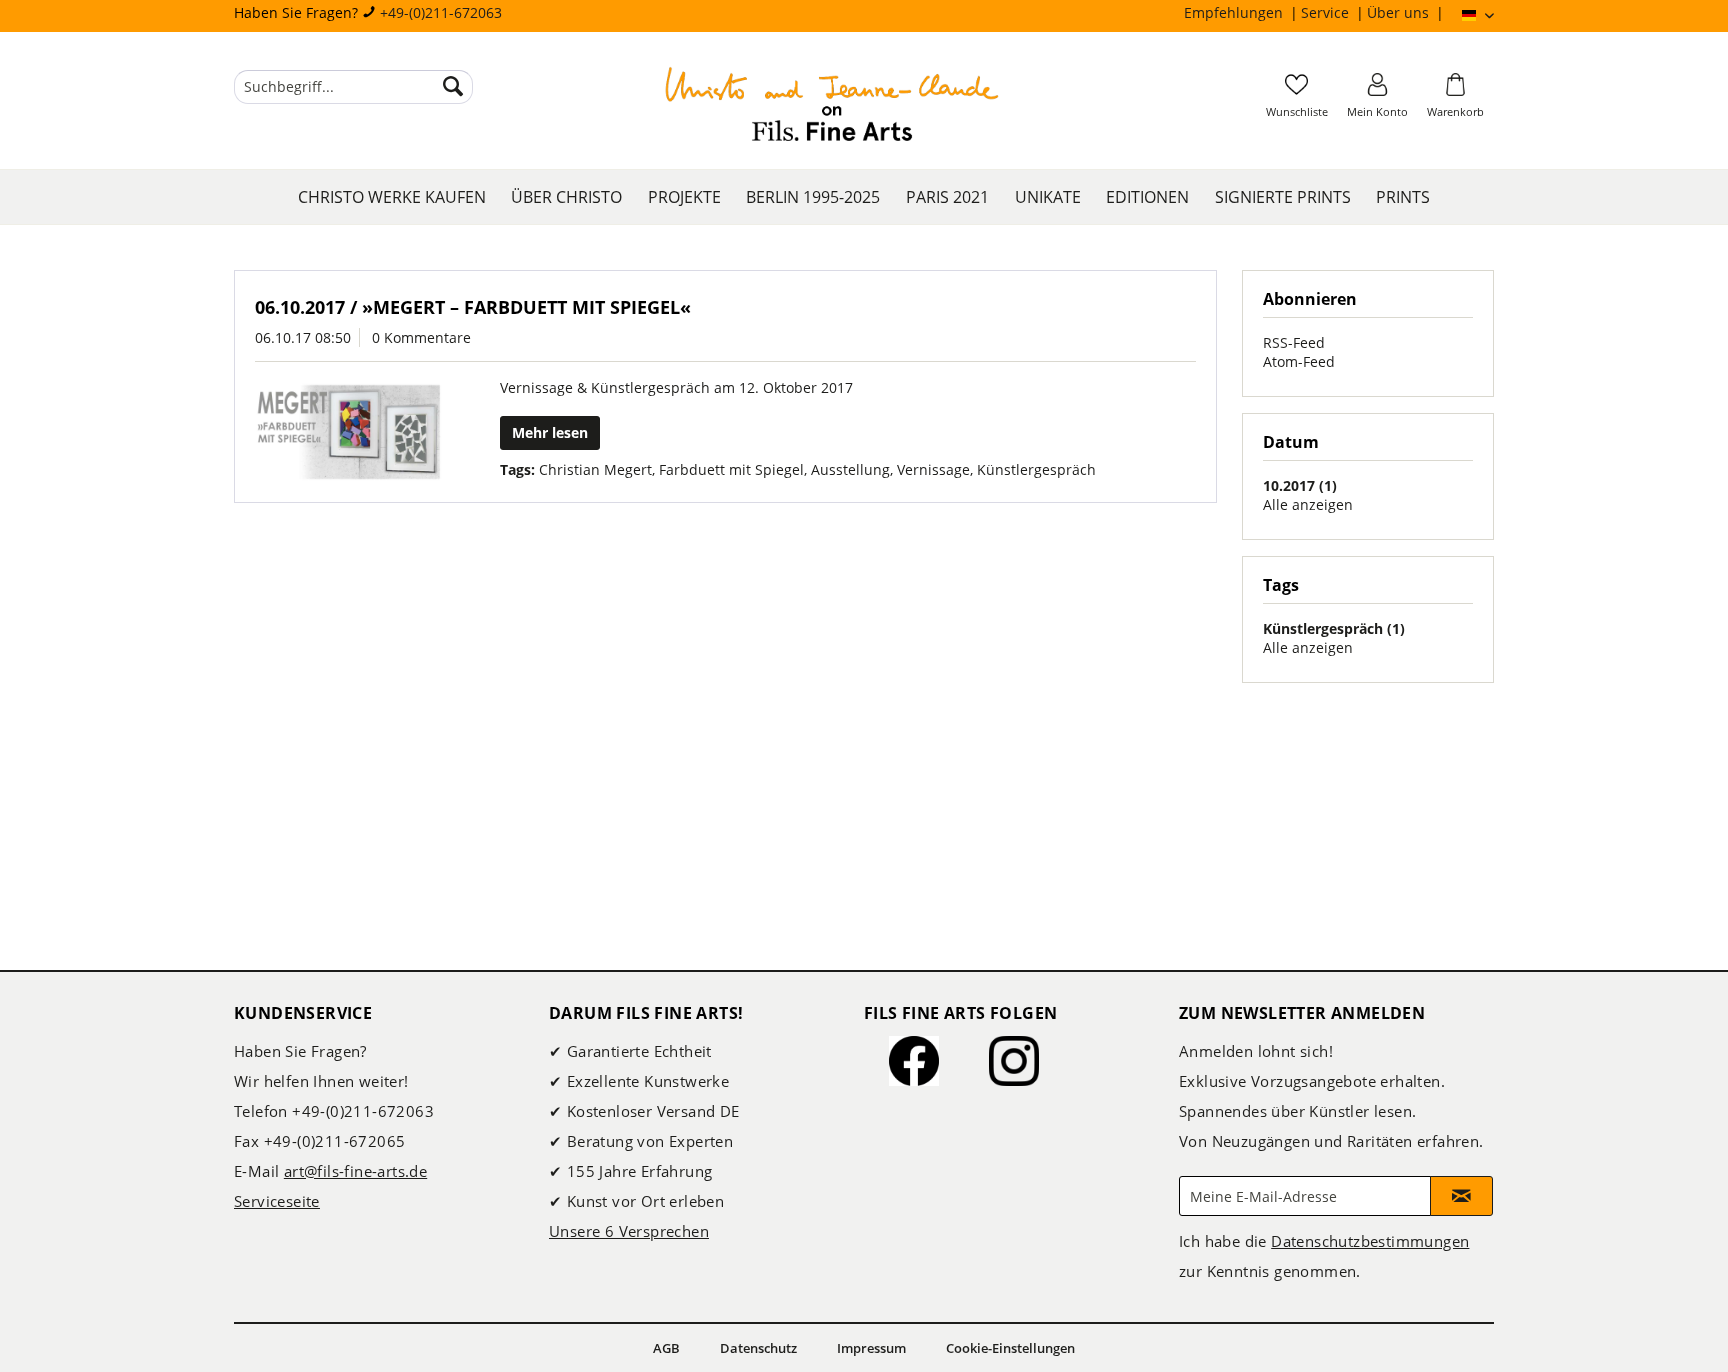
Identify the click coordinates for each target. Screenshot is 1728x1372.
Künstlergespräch (1036, 469)
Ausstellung (850, 469)
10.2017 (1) (1300, 485)
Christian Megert (595, 469)
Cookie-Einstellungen (1010, 1348)
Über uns (1400, 12)
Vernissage (933, 469)
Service (1327, 12)
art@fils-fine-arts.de (355, 1171)
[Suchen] (453, 87)
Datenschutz (758, 1348)
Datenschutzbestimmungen (1370, 1241)
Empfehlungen (1235, 12)
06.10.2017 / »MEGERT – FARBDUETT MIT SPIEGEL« (473, 307)
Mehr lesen (550, 432)
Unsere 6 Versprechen (629, 1231)
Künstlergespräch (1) (1334, 628)
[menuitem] (1242, 13)
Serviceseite (277, 1201)
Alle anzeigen (1308, 504)
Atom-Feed (1299, 361)
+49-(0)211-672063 (441, 12)
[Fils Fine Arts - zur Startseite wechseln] (832, 107)
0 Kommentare (421, 337)
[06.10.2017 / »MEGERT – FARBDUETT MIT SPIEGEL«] (349, 432)
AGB (666, 1348)
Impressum (871, 1348)
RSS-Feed (1294, 342)
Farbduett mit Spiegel (731, 469)
